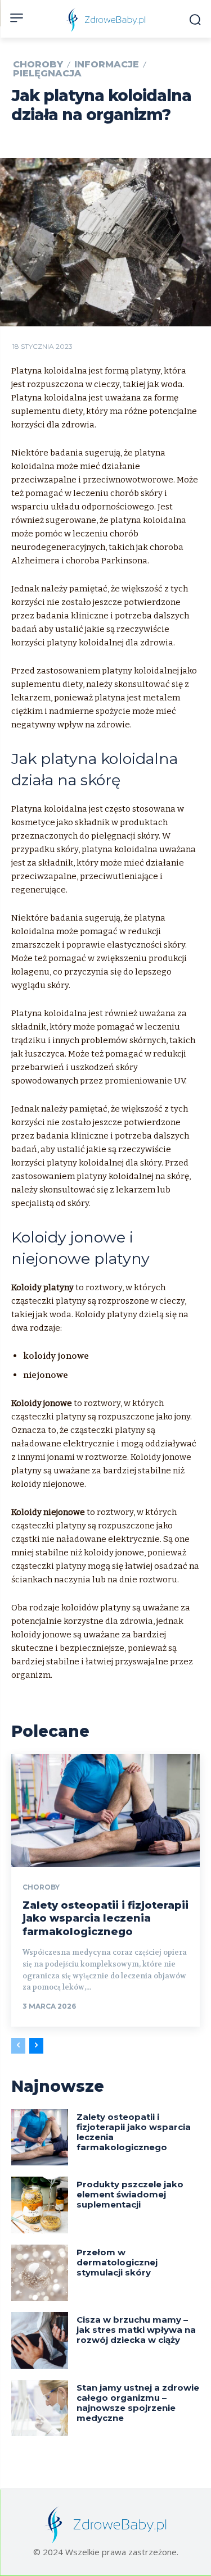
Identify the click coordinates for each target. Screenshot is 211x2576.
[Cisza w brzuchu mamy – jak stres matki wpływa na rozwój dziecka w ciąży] (40, 2340)
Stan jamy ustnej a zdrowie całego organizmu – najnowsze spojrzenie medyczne (138, 2403)
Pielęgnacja (47, 74)
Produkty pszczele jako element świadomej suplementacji (130, 2194)
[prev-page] (18, 2046)
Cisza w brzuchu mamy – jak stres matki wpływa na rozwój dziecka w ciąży (136, 2330)
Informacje (107, 65)
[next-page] (36, 2046)
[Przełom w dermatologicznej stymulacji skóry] (40, 2273)
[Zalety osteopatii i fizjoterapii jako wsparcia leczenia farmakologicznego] (105, 1811)
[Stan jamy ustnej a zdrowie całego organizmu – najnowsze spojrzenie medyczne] (40, 2408)
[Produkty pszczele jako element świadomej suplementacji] (40, 2205)
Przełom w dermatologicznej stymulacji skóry (117, 2262)
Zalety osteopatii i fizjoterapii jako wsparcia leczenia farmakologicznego (105, 1919)
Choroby (38, 65)
